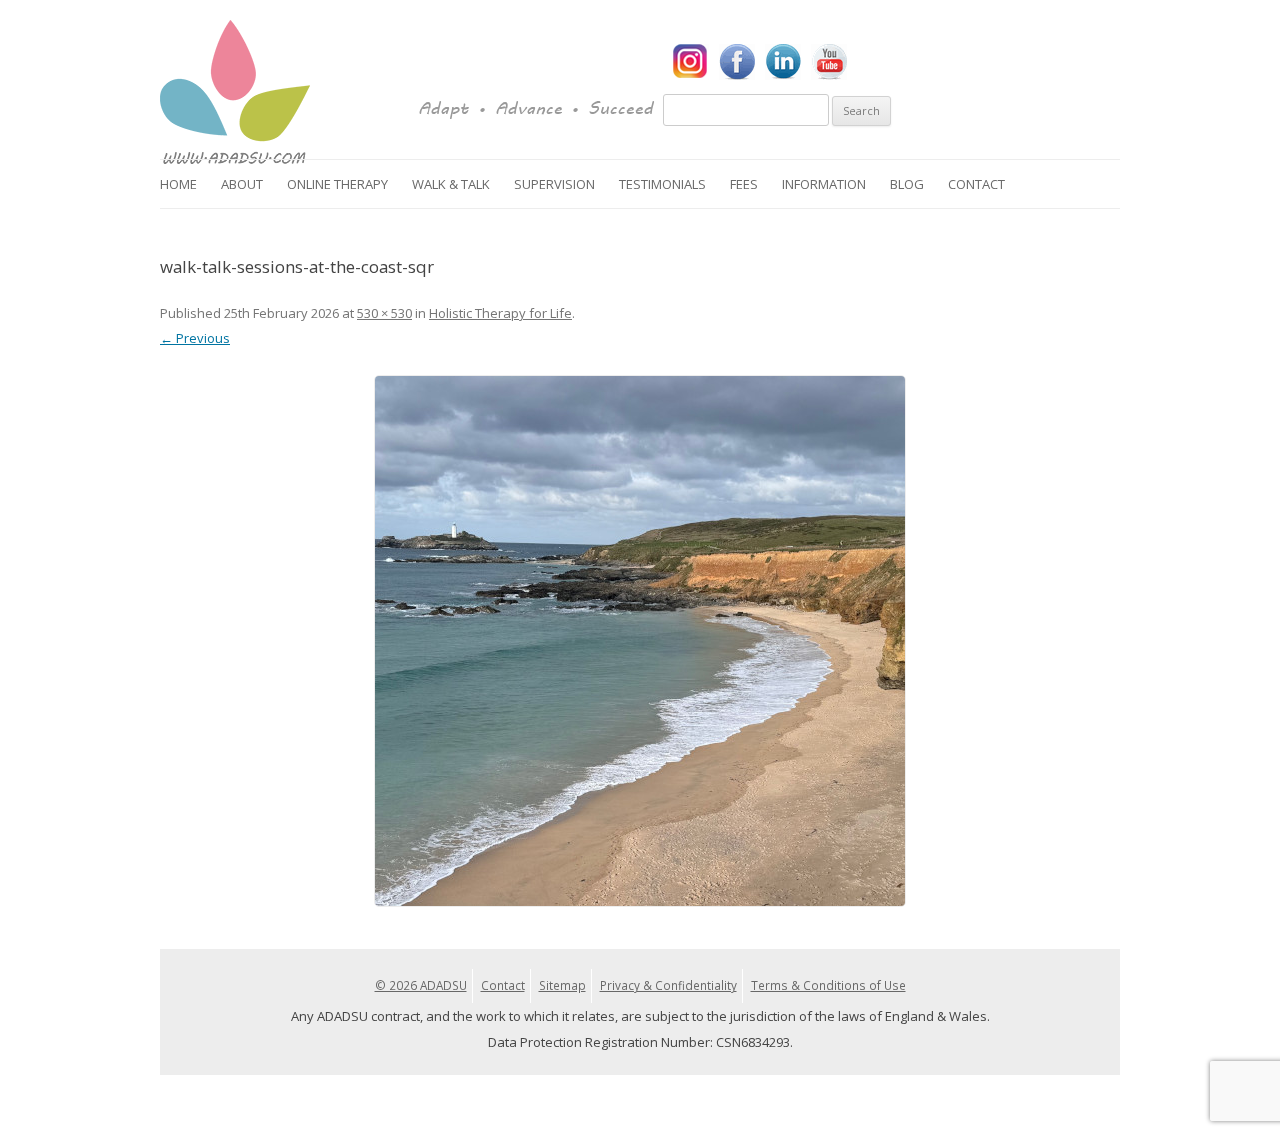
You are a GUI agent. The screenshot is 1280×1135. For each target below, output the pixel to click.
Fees (744, 184)
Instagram (691, 62)
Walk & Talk (451, 184)
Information (824, 184)
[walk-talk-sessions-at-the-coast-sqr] (640, 641)
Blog (907, 184)
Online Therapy (337, 184)
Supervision (554, 184)
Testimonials (662, 184)
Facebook (737, 62)
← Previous (195, 338)
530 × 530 (384, 313)
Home (178, 184)
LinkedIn (783, 62)
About (242, 184)
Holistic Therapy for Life (500, 313)
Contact (976, 184)
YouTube (829, 62)
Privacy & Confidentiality (668, 985)
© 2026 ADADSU (421, 985)
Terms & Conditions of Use (828, 985)
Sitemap (562, 985)
